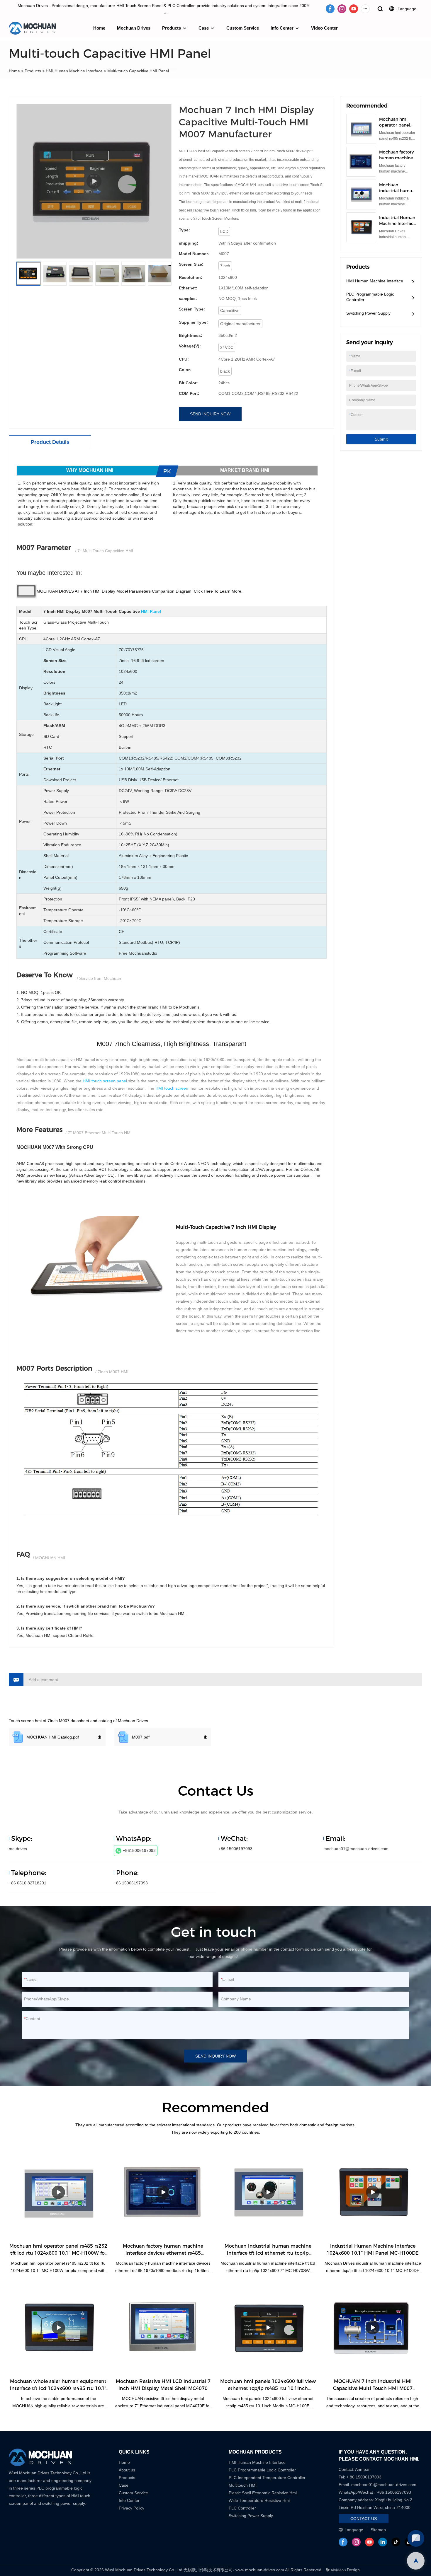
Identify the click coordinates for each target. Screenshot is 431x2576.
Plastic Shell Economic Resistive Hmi (263, 2493)
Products (172, 28)
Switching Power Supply (368, 313)
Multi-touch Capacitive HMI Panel (138, 71)
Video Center (324, 28)
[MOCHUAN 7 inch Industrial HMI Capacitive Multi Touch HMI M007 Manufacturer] (373, 2328)
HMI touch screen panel (105, 1081)
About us (127, 2470)
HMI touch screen (172, 1088)
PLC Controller (242, 2508)
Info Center (282, 28)
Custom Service (243, 28)
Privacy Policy (131, 2508)
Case (204, 28)
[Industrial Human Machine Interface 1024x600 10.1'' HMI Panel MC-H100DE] (373, 2192)
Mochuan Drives (134, 28)
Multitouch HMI (243, 2485)
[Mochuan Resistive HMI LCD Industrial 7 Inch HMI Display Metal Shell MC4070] (163, 2328)
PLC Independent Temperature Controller (267, 2478)
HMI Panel (151, 611)
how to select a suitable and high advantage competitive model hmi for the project (191, 1586)
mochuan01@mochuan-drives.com (356, 1849)
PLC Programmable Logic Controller (370, 297)
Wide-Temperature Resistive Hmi (260, 2500)
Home (99, 28)
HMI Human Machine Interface (74, 71)
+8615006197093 (139, 1850)
